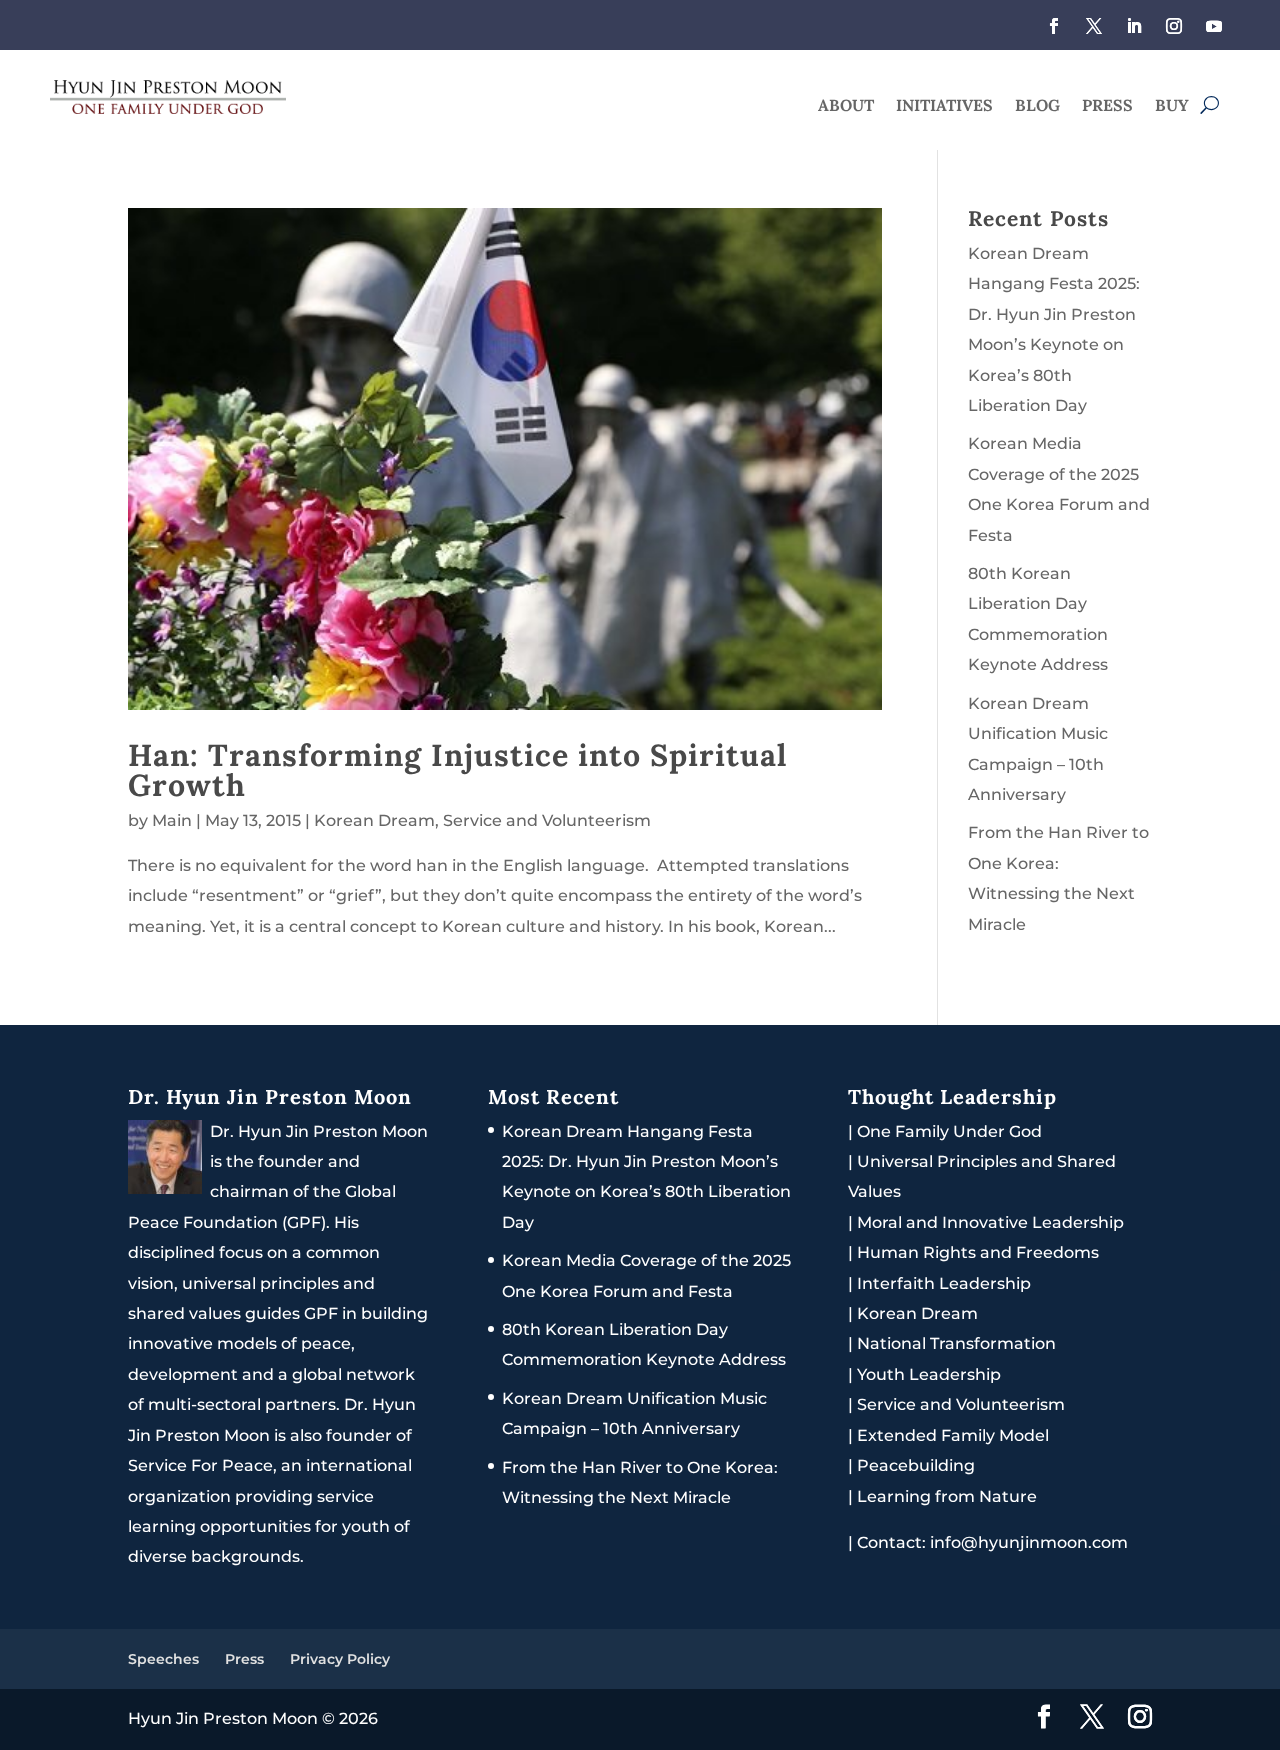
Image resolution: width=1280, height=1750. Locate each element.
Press (1107, 106)
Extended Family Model (953, 1435)
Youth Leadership (929, 1374)
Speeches (163, 1659)
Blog (1037, 106)
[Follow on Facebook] (1054, 26)
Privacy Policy (340, 1659)
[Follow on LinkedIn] (1134, 26)
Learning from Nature (947, 1496)
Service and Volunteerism (547, 820)
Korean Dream (374, 820)
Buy (1172, 106)
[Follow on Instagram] (1174, 26)
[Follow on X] (1094, 26)
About (846, 106)
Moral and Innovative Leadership (990, 1222)
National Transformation (956, 1343)
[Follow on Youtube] (1214, 26)
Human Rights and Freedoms (978, 1252)
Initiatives (944, 106)
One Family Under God (949, 1131)
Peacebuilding (916, 1465)
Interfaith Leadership (944, 1283)
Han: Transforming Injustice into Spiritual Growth (457, 769)
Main (172, 820)
